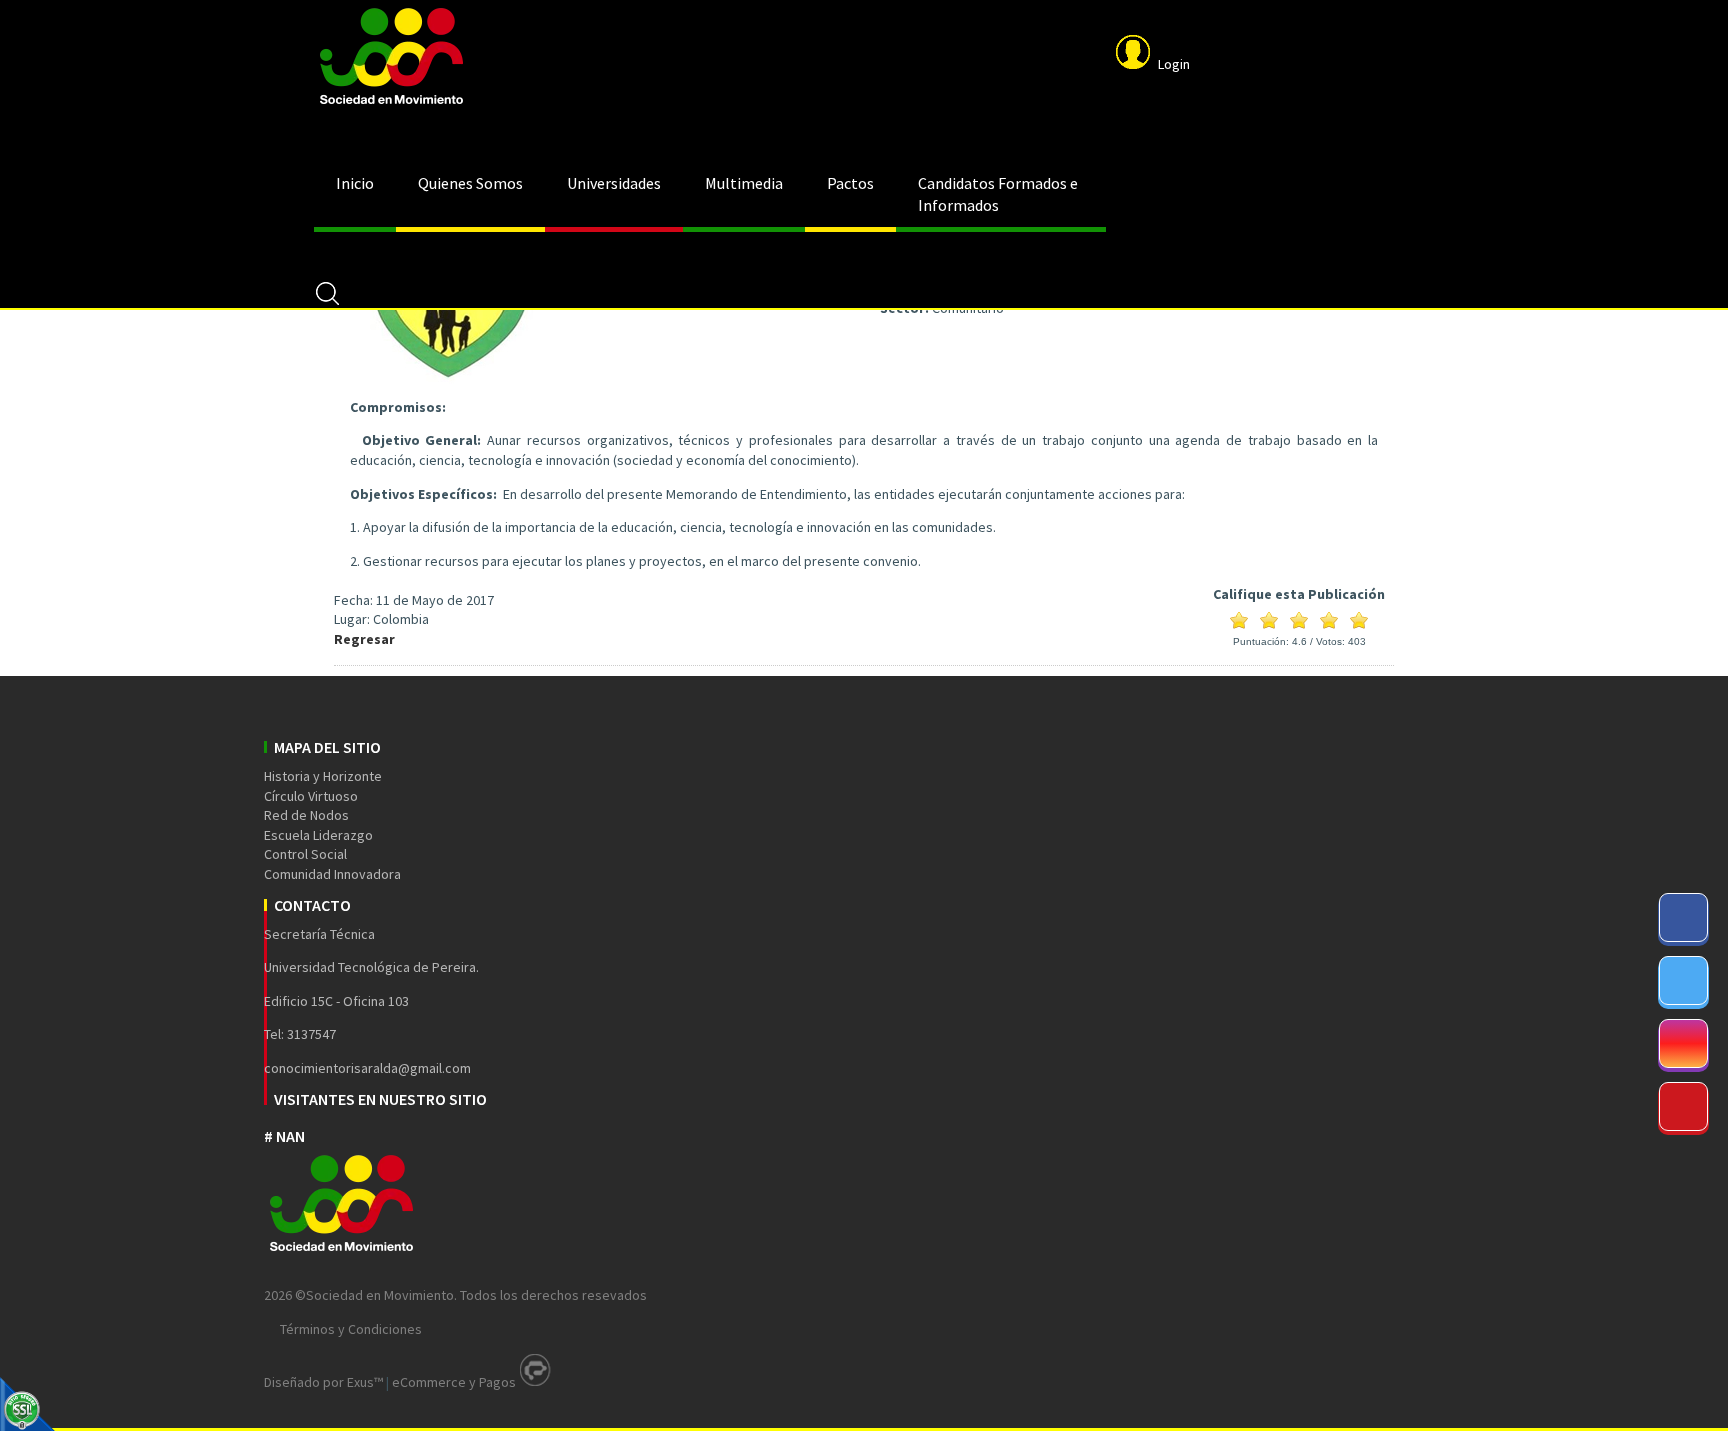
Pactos (850, 183)
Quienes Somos (470, 183)
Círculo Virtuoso (311, 796)
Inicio (355, 183)
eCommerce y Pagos (454, 1382)
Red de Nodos (306, 815)
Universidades (614, 183)
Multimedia (744, 183)
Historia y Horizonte (323, 776)
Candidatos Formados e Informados (998, 194)
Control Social (305, 854)
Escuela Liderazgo (318, 835)
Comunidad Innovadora (332, 874)
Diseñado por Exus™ (323, 1382)
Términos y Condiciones (351, 1329)
